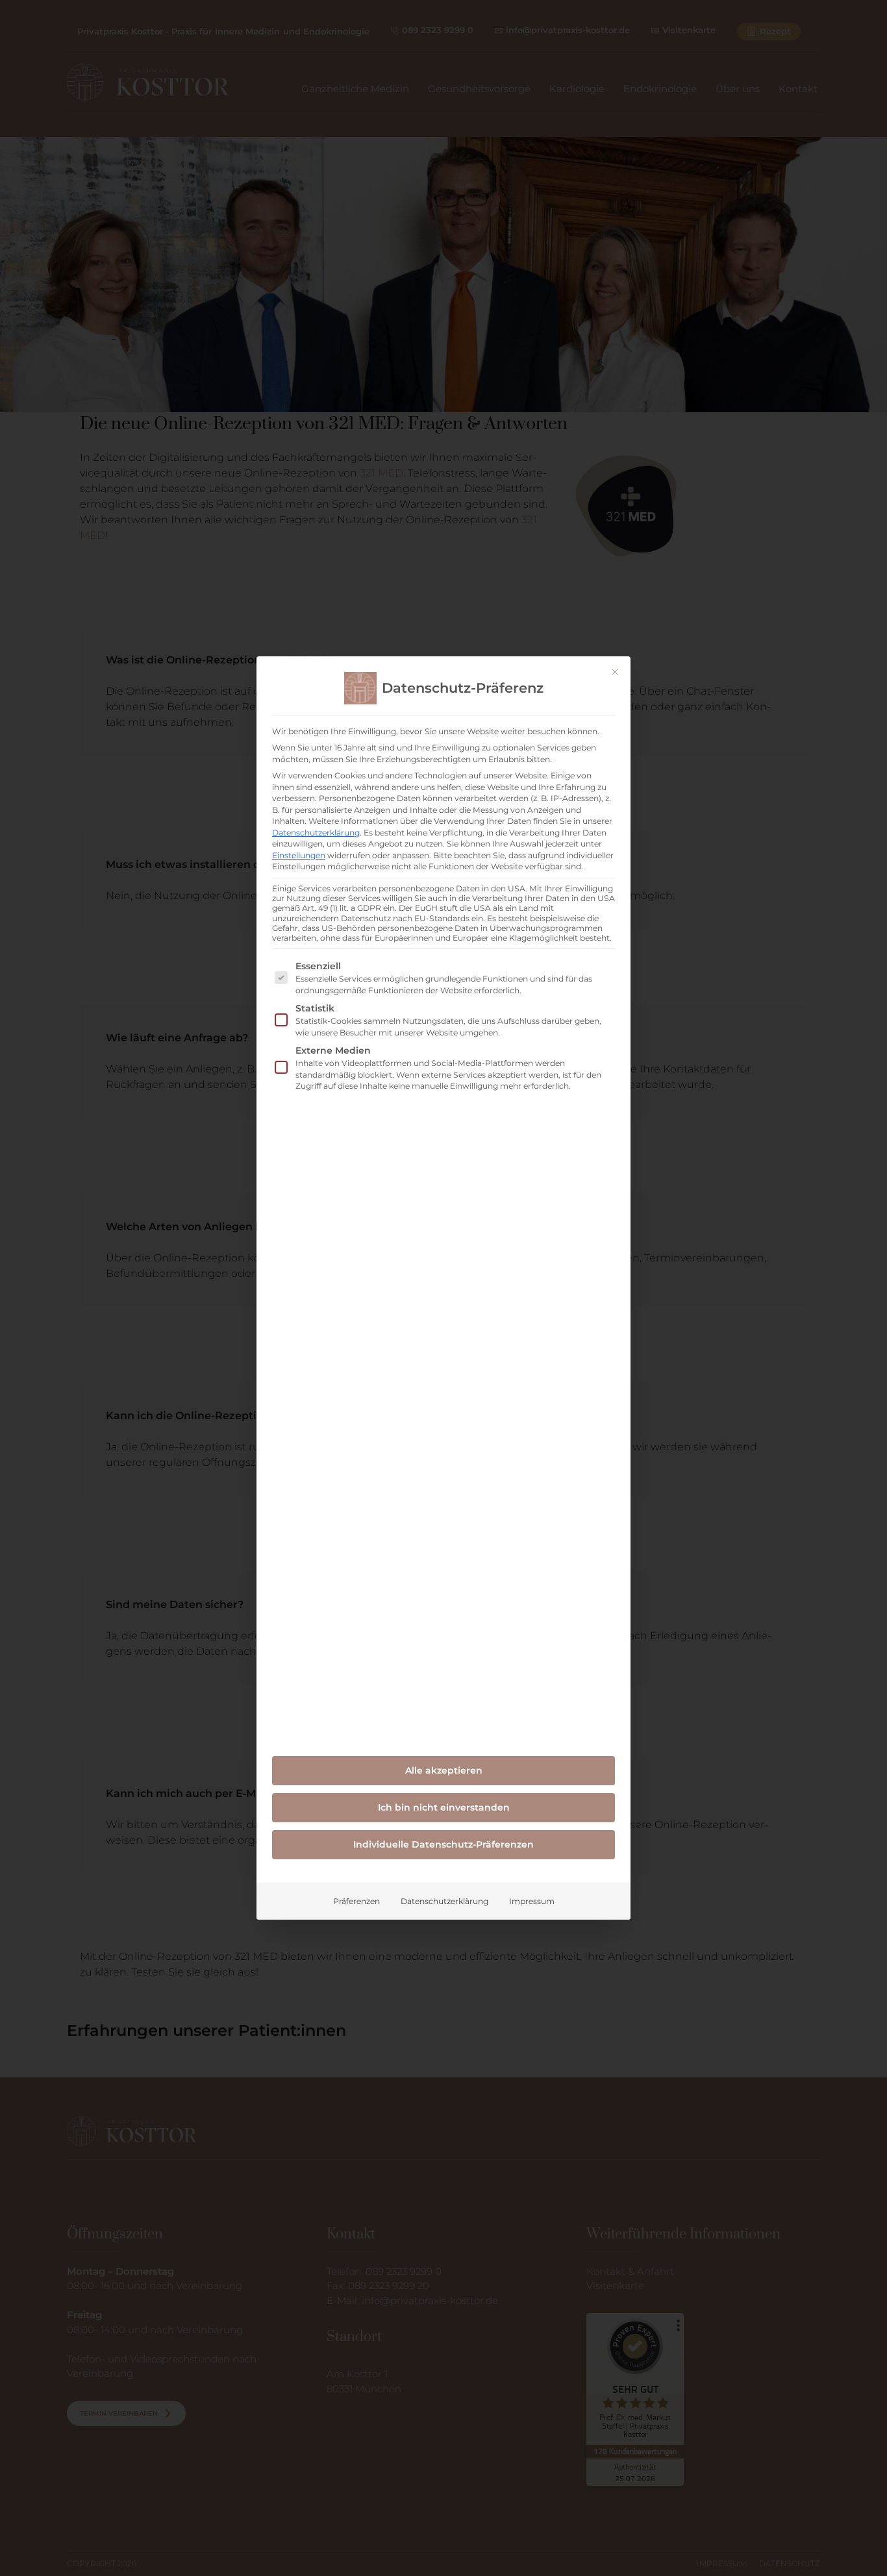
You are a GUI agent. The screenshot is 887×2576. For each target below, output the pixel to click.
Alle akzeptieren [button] (444, 1770)
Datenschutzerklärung (316, 833)
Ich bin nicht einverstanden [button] (444, 1807)
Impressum (532, 1901)
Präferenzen (356, 1901)
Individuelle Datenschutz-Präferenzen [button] (443, 1844)
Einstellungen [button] (299, 855)
